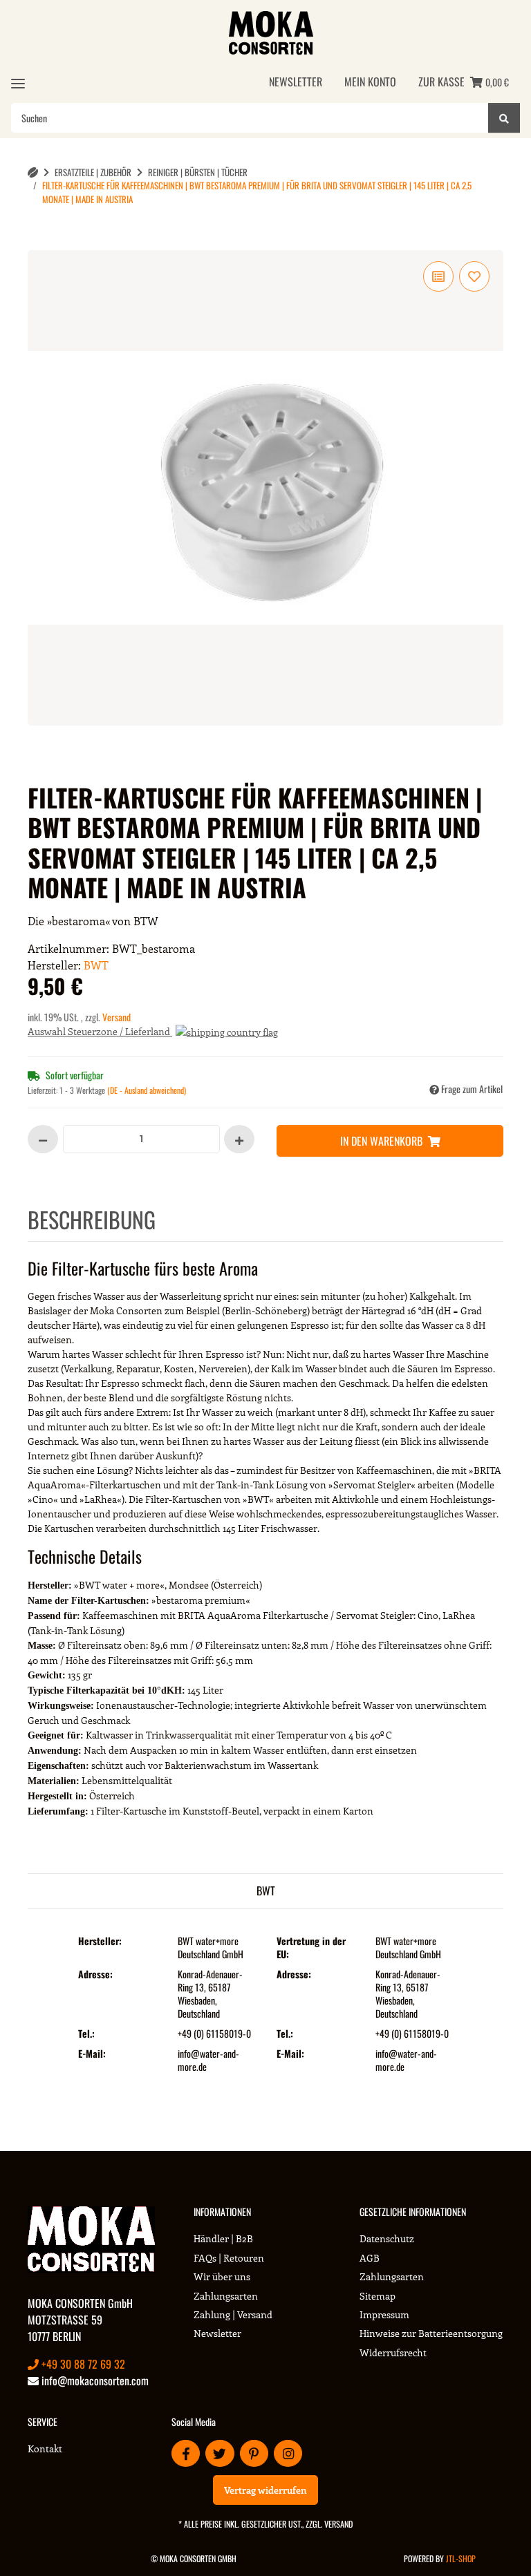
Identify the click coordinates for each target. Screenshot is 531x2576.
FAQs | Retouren (229, 2258)
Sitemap (378, 2296)
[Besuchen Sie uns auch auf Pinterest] (254, 2453)
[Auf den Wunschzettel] (474, 276)
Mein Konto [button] (370, 82)
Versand (117, 1017)
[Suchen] (504, 118)
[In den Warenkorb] (50, 243)
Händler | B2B (223, 2238)
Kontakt (45, 2449)
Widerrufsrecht (393, 2352)
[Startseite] (33, 172)
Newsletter (296, 82)
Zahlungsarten (226, 2296)
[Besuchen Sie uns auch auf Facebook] (186, 2453)
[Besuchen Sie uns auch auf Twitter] (220, 2453)
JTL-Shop (461, 2558)
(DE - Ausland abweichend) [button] (147, 1090)
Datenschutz (387, 2238)
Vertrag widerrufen (265, 2490)
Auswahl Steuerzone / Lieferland (100, 1031)
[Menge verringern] (43, 1139)
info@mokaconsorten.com (94, 2380)
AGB (370, 2258)
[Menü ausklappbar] (18, 83)
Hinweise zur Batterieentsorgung (431, 2333)
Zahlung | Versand (233, 2314)
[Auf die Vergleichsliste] (438, 276)
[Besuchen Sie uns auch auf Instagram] (288, 2453)
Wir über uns (222, 2276)
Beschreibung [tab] (92, 1219)
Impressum (384, 2314)
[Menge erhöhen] (239, 1139)
